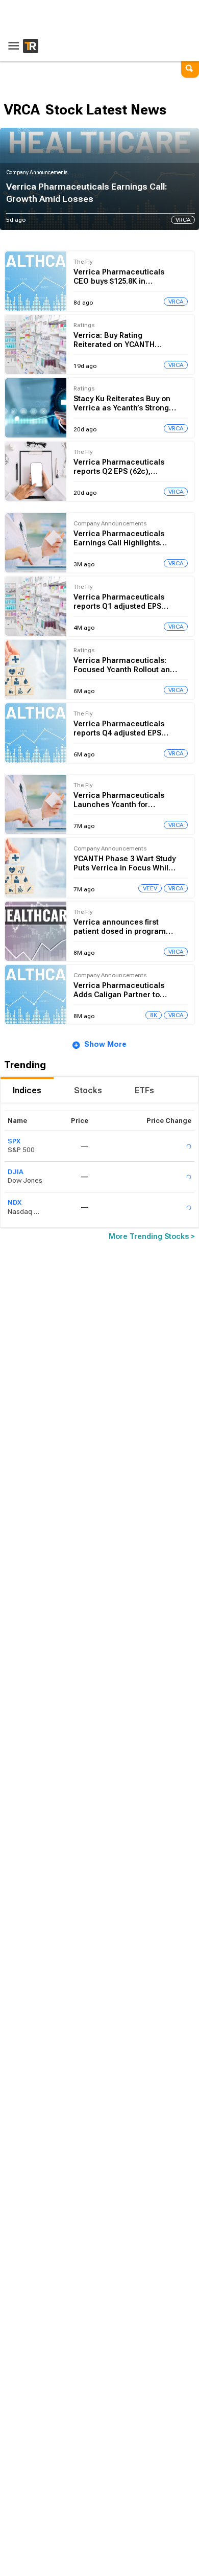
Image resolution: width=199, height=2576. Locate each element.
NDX (15, 1202)
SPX (14, 1141)
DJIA (16, 1172)
